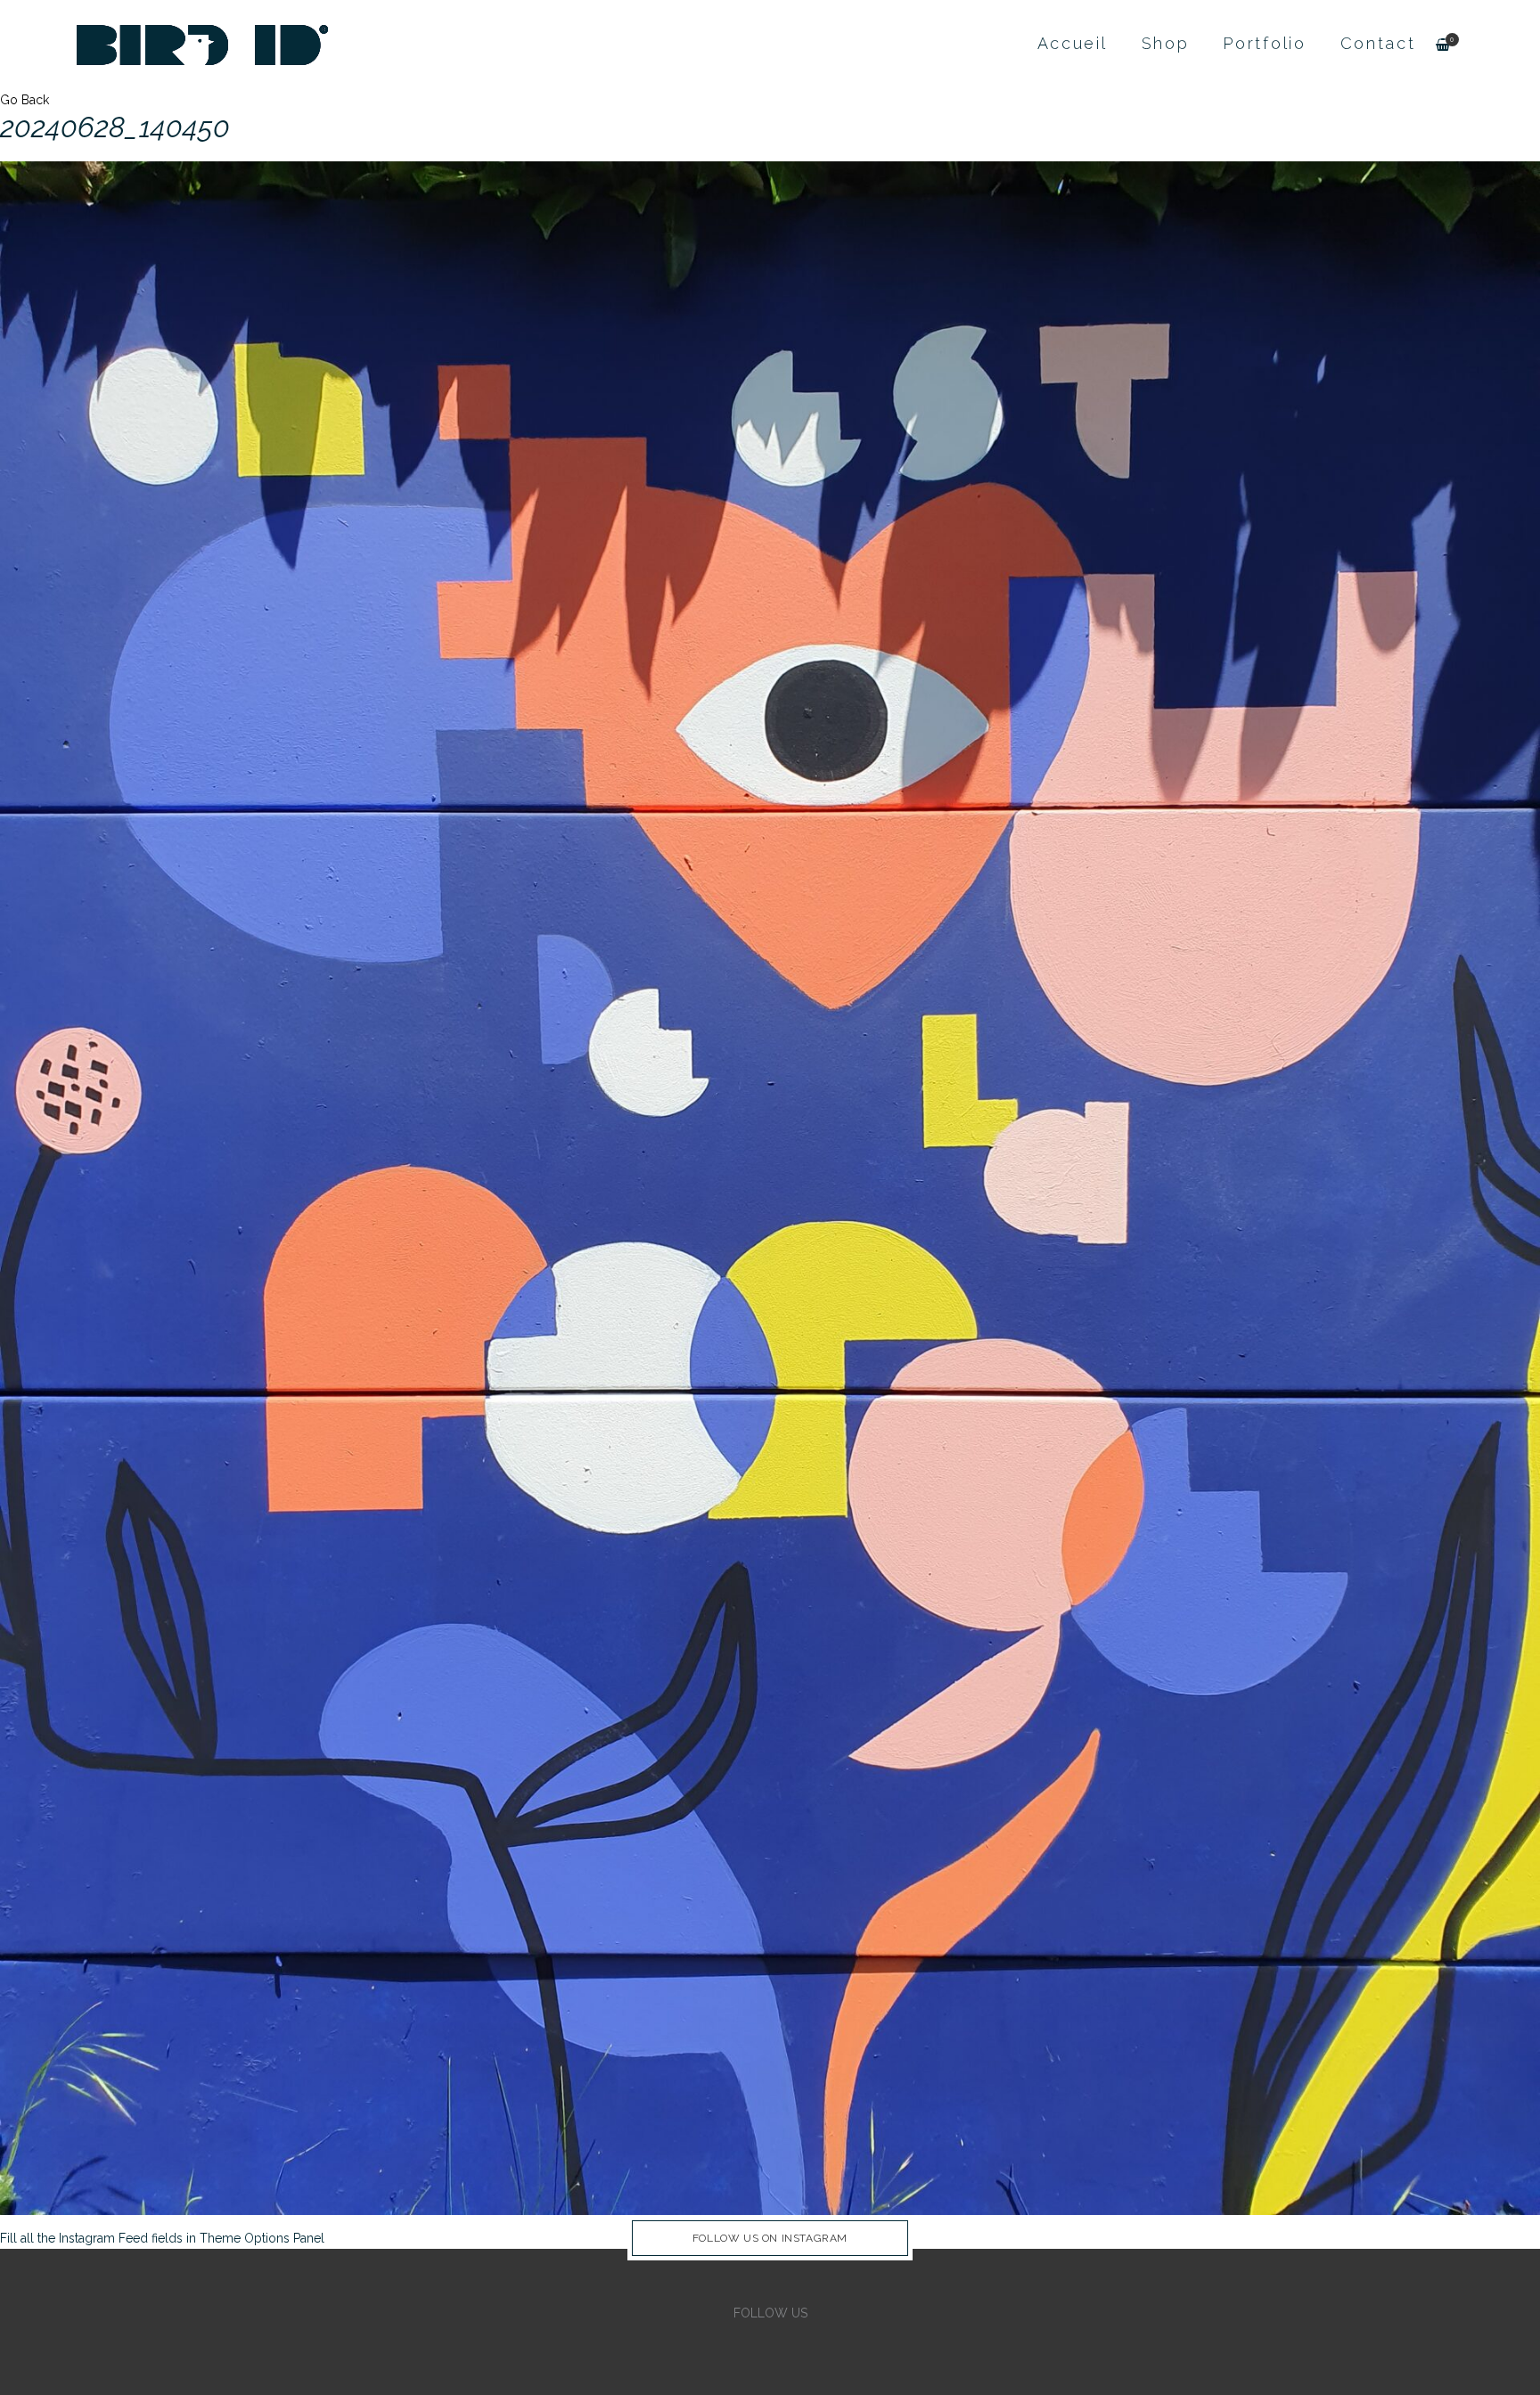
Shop (1166, 43)
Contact (1378, 43)
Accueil (1073, 43)
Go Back (25, 100)
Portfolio (1264, 43)
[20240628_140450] (770, 1187)
